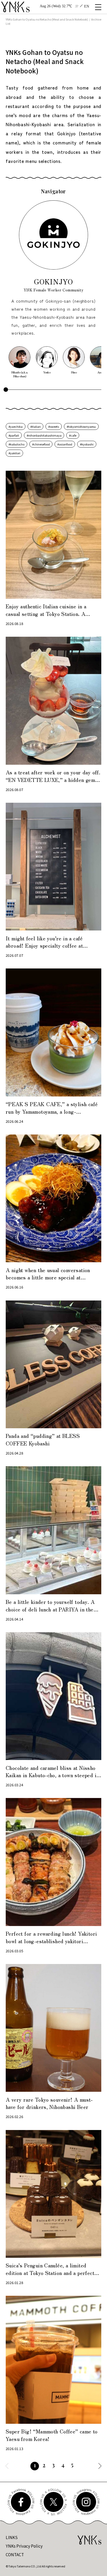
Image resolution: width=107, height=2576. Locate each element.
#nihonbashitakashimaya (44, 435)
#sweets (54, 426)
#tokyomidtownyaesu (81, 426)
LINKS (12, 2537)
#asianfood (65, 444)
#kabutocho (16, 444)
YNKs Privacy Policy (24, 2546)
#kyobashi (87, 444)
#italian (36, 426)
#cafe (73, 435)
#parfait (14, 435)
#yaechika (16, 426)
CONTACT (15, 2554)
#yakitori (14, 453)
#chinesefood (41, 444)
